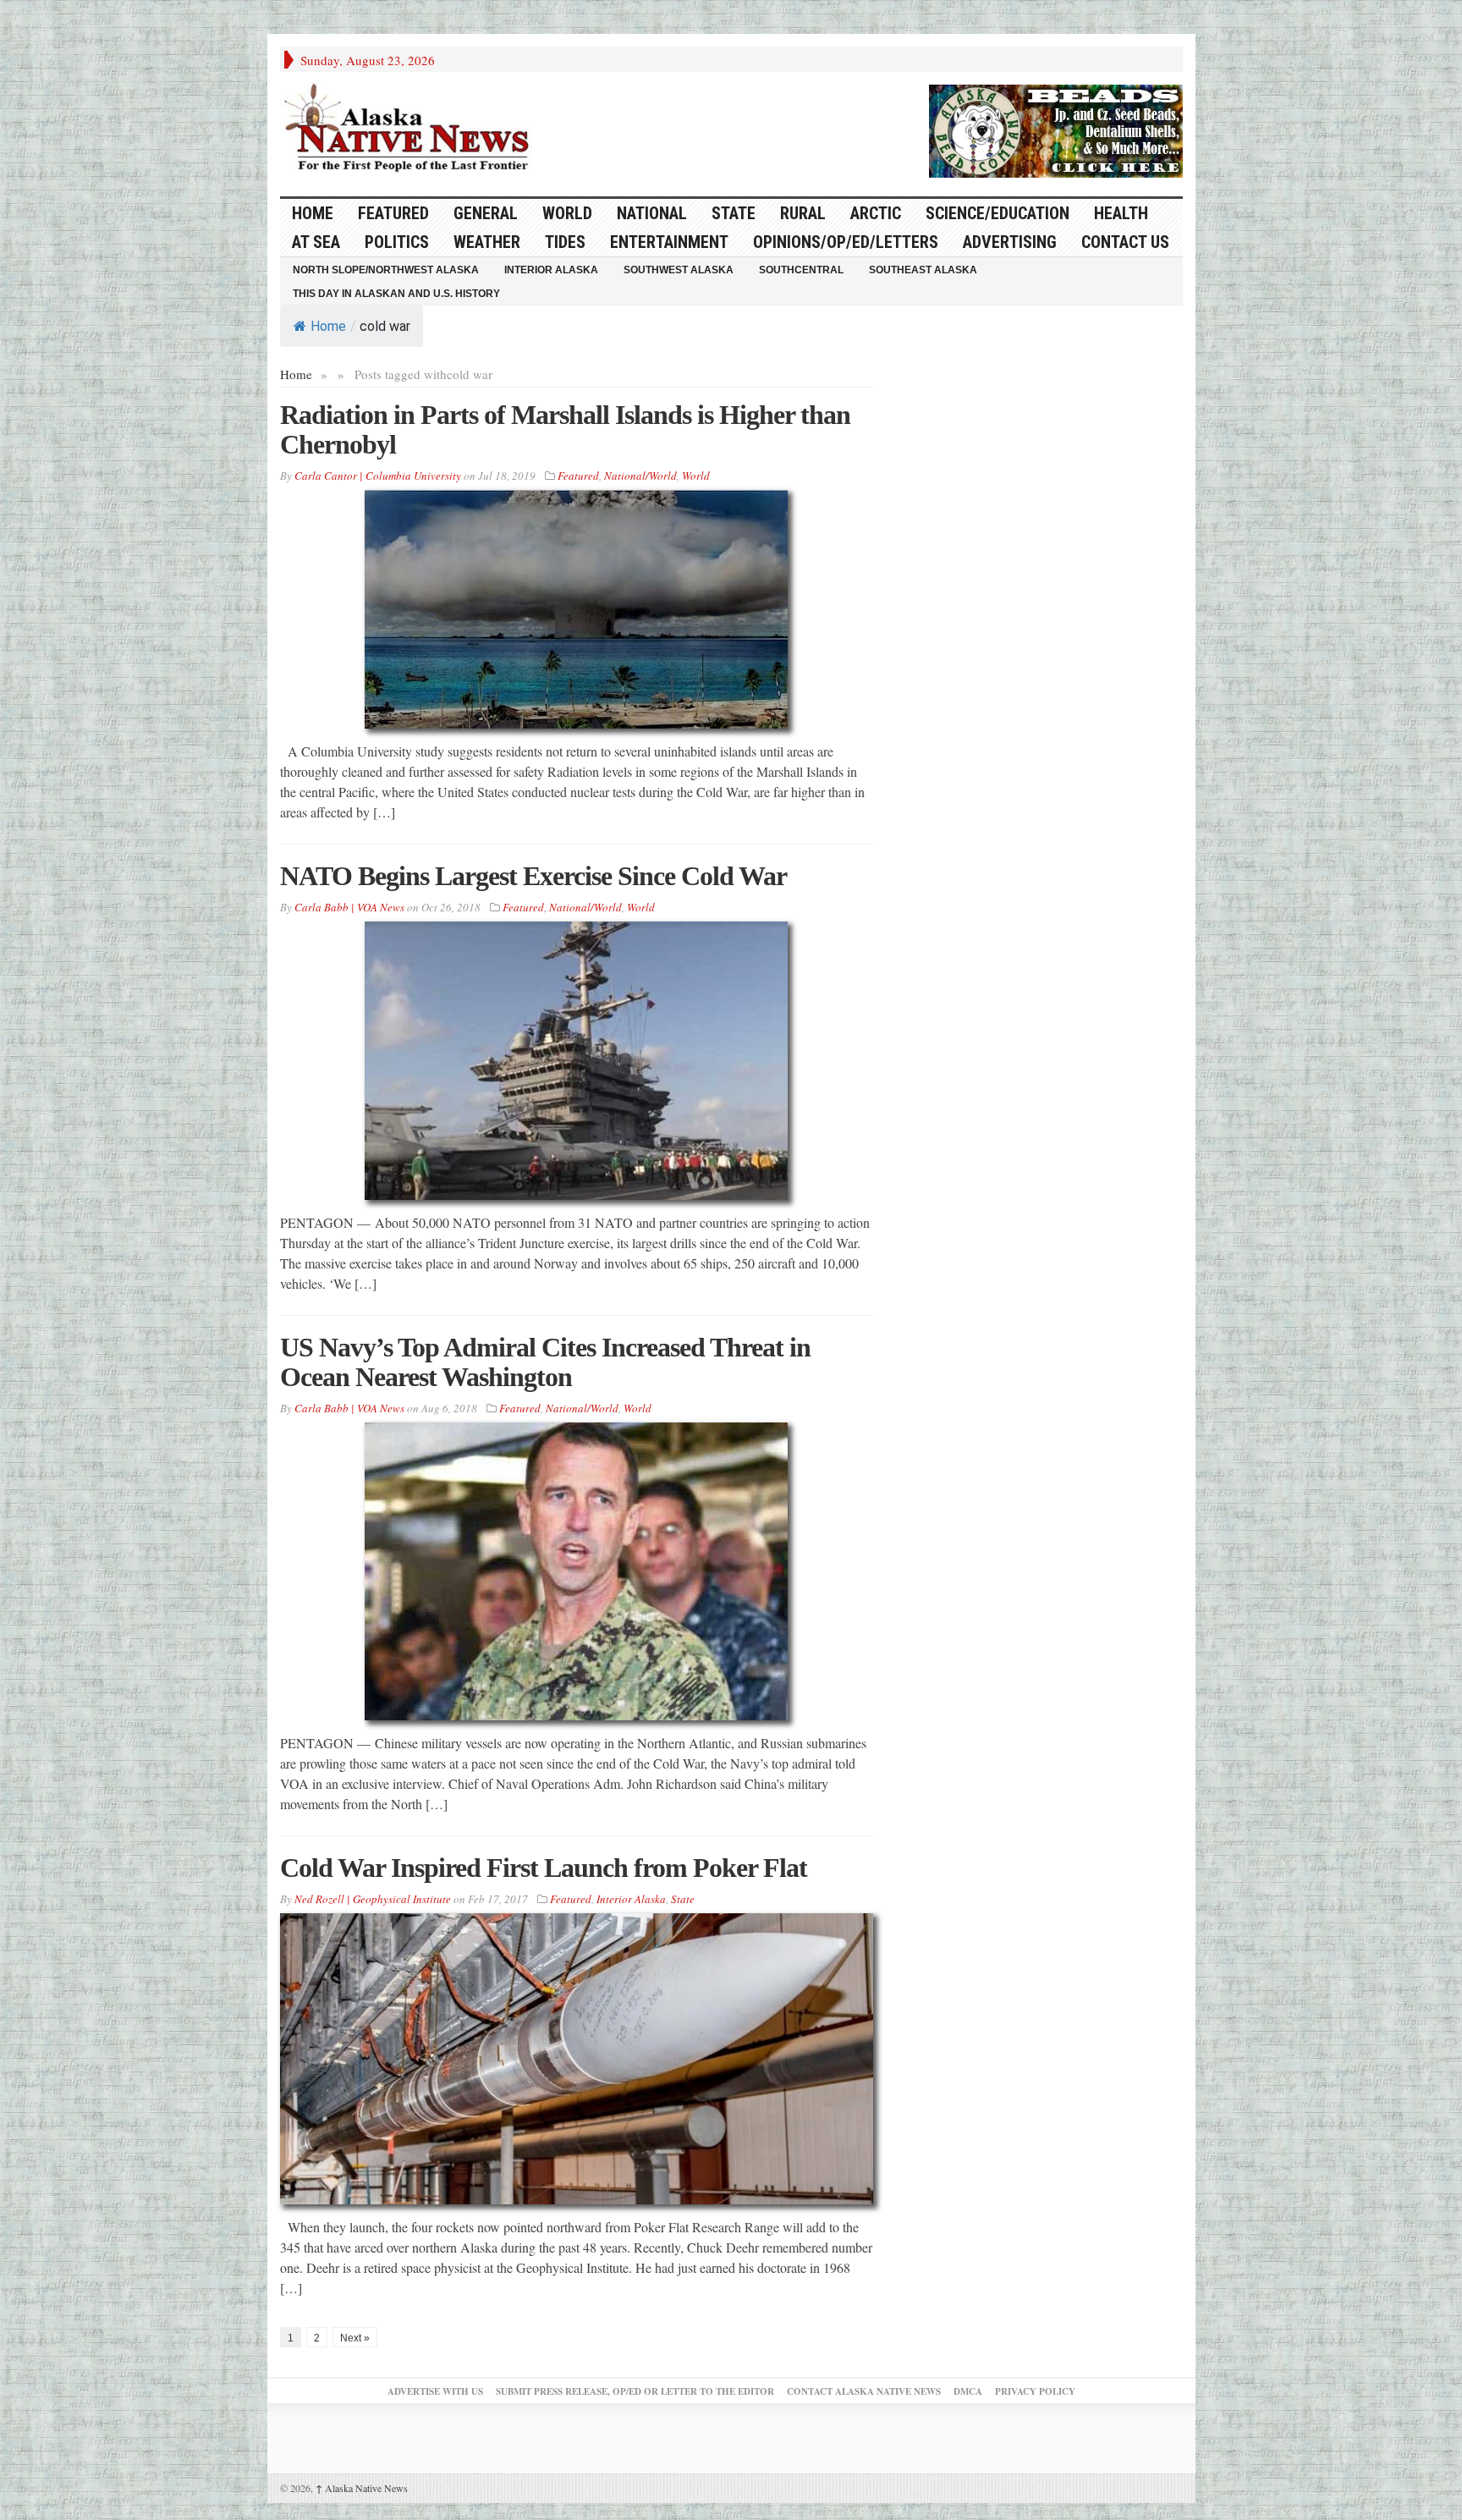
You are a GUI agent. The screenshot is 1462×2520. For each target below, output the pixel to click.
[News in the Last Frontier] (411, 129)
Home (328, 326)
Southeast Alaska (923, 270)
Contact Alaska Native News (864, 2391)
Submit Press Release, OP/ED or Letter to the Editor (635, 2391)
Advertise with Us (435, 2391)
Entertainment (669, 242)
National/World (640, 476)
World (567, 213)
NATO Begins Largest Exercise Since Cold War (533, 876)
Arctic (876, 213)
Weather (487, 242)
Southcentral (801, 270)
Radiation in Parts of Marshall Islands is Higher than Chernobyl (565, 429)
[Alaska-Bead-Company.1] (1056, 129)
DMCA (968, 2391)
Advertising (1010, 242)
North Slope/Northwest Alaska (386, 270)
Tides (565, 242)
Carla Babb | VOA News (349, 907)
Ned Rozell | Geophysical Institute (373, 1899)
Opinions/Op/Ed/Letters (846, 242)
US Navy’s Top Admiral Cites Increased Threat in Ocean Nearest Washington (545, 1362)
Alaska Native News (362, 2488)
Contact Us (1125, 242)
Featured (393, 213)
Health (1121, 213)
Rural (803, 213)
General (486, 213)
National (652, 213)
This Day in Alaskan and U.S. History (396, 294)
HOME (313, 213)
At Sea (316, 242)
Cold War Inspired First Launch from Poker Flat (544, 1868)
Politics (397, 242)
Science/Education (998, 213)
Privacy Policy (1035, 2391)
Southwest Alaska (679, 270)
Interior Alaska (551, 270)
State (734, 213)
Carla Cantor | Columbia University (378, 476)
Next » (355, 2338)
